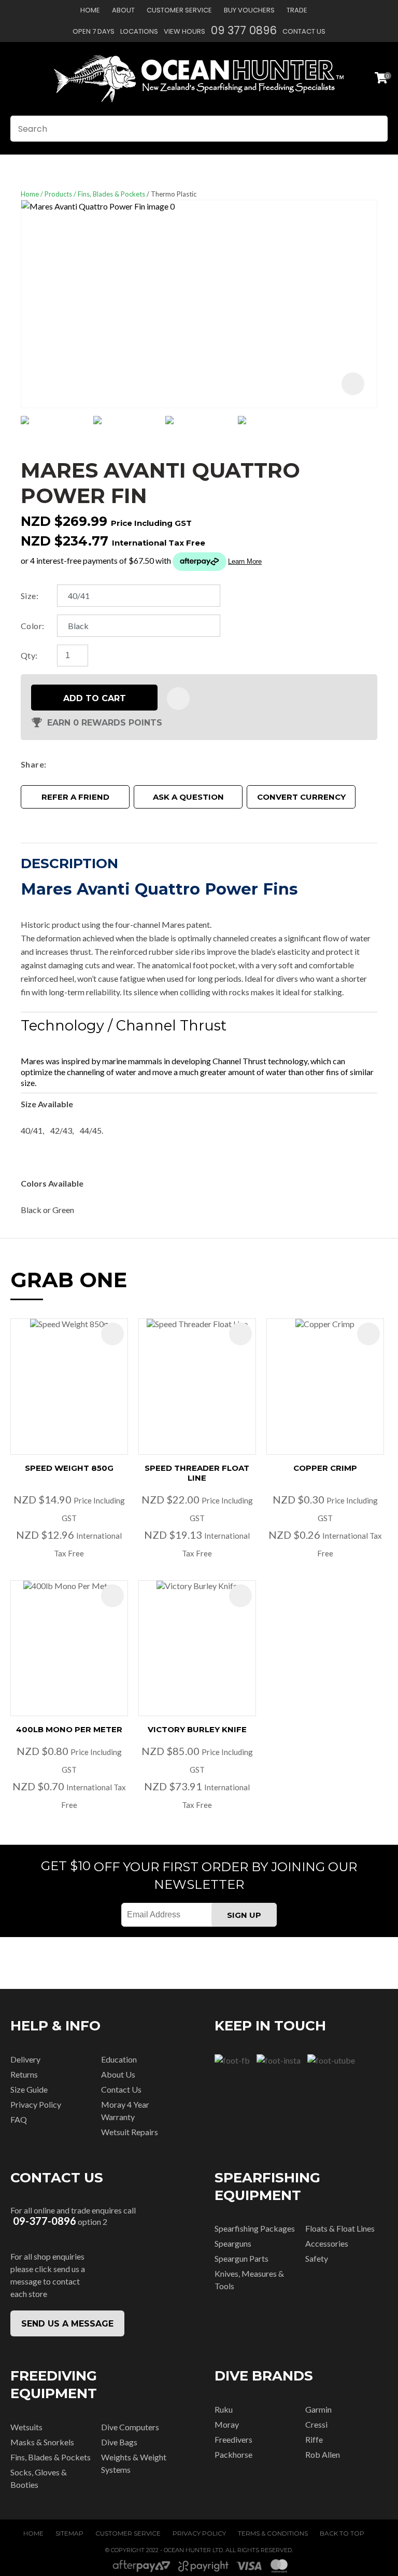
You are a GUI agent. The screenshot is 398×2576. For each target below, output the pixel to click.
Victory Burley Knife (197, 1729)
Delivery (25, 2059)
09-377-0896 (45, 2221)
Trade (297, 10)
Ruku (224, 2409)
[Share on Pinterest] (97, 764)
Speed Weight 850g (69, 1468)
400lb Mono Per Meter (69, 1729)
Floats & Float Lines (340, 2228)
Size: (30, 596)
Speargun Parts (241, 2258)
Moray (227, 2424)
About (123, 10)
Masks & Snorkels (42, 2442)
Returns (24, 2074)
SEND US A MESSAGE (67, 2324)
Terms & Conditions (273, 2533)
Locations (139, 31)
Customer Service (179, 10)
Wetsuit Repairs (130, 2132)
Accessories (327, 2243)
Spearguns (233, 2243)
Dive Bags (119, 2442)
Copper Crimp (325, 1468)
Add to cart (95, 698)
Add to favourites (112, 1334)
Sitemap (69, 2533)
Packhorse (233, 2454)
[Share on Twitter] (66, 764)
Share (32, 764)
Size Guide (29, 2089)
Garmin (318, 2409)
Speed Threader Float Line (197, 1473)
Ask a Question (188, 797)
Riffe (314, 2439)
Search (375, 129)
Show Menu (17, 79)
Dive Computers (130, 2427)
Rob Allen (323, 2454)
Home (90, 10)
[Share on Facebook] (53, 764)
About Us (118, 2074)
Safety (317, 2258)
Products (58, 194)
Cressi (316, 2424)
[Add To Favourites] (178, 699)
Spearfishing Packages (255, 2228)
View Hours (184, 31)
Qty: (29, 655)
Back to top (342, 2533)
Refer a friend (75, 797)
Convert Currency (301, 797)
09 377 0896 (244, 30)
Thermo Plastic (174, 194)
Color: (33, 626)
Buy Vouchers (249, 10)
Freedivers (233, 2439)
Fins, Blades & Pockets (111, 194)
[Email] (82, 764)
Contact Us (304, 31)
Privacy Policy (36, 2104)
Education (119, 2059)
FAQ (19, 2119)
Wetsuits (26, 2427)
